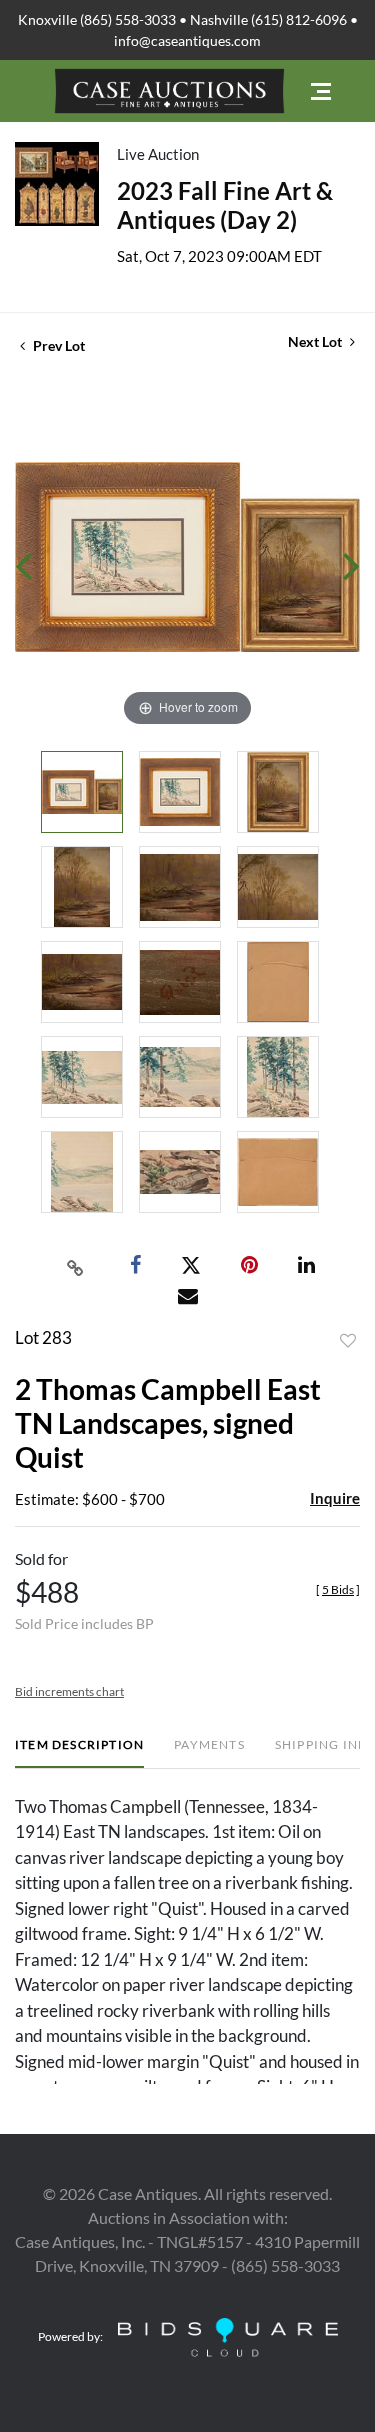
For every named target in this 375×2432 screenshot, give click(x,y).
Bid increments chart (69, 1691)
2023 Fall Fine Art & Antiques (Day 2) (225, 205)
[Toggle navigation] (321, 91)
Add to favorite (348, 1341)
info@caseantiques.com (187, 40)
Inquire (335, 1498)
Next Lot (316, 341)
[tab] (79, 1752)
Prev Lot (57, 345)
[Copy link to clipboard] (75, 1266)
